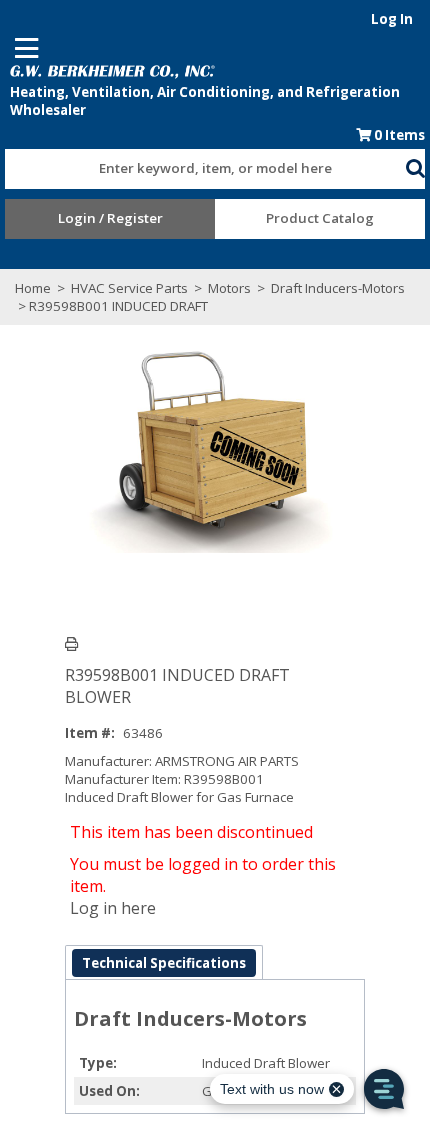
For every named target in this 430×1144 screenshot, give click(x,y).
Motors (229, 288)
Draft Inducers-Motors (336, 288)
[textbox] (195, 169)
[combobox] (205, 164)
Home (33, 288)
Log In (392, 19)
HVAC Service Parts (129, 288)
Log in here (113, 908)
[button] (415, 165)
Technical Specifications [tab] (164, 963)
